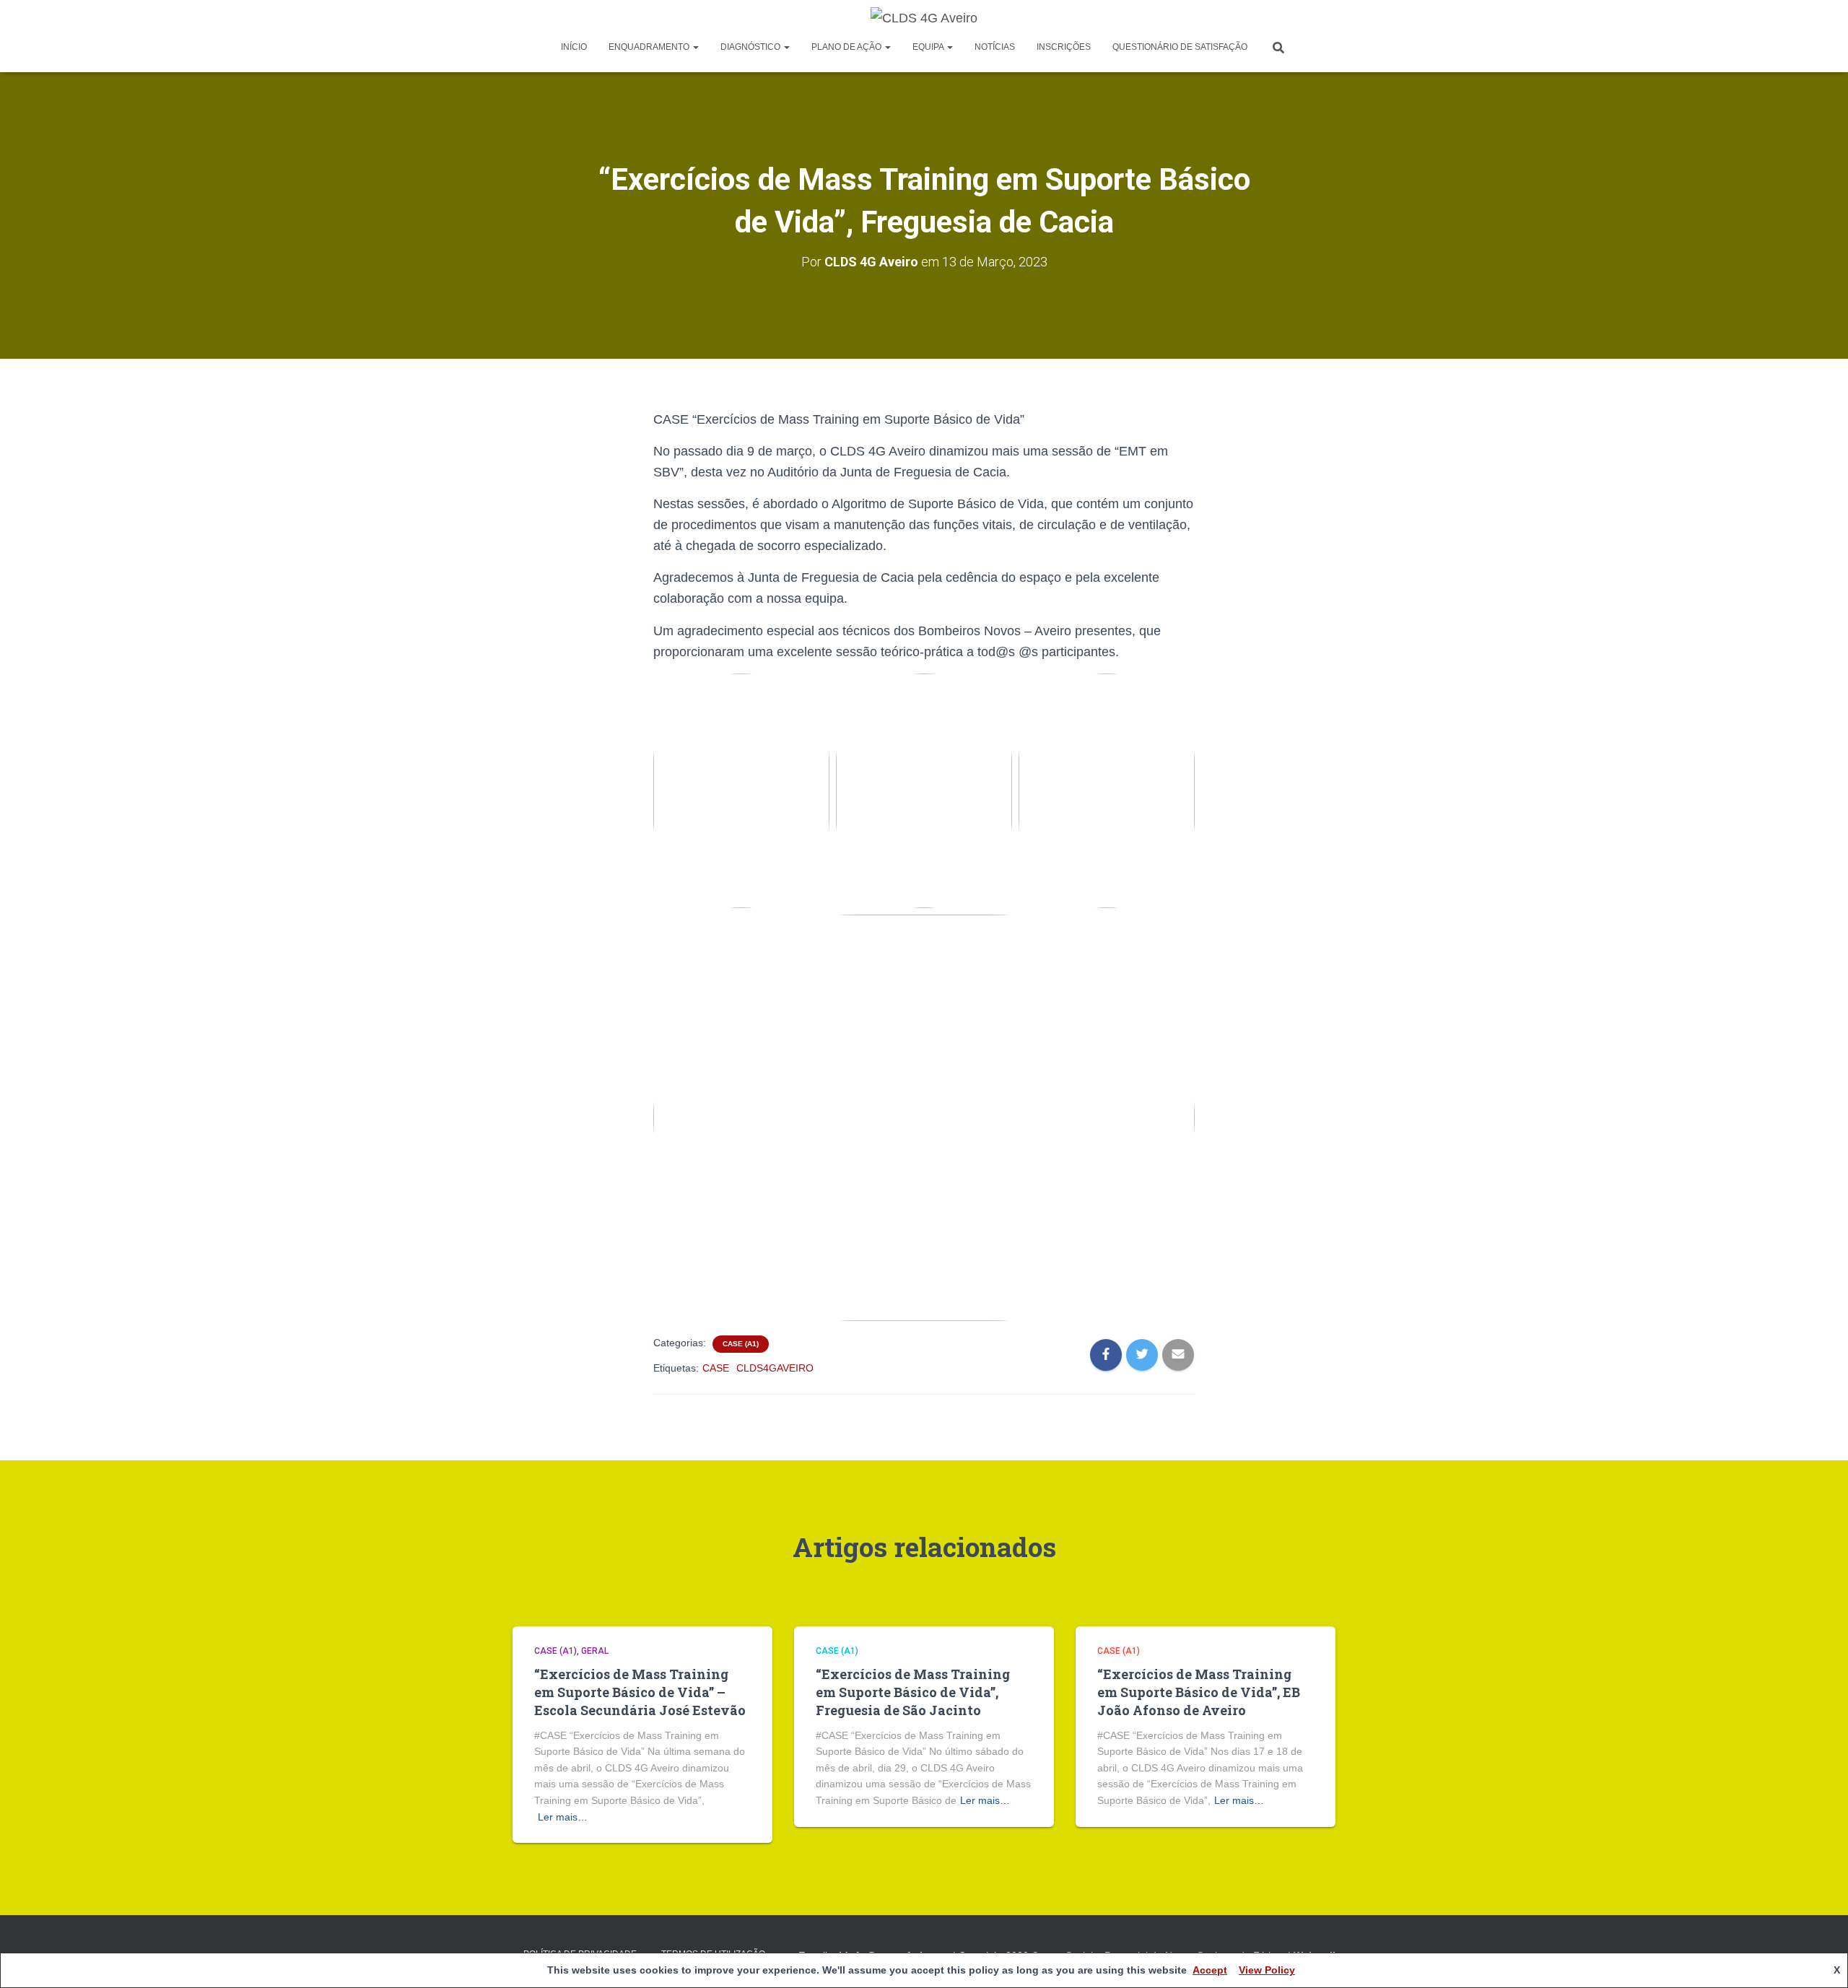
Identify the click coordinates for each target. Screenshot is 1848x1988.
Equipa (929, 47)
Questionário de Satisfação (1180, 47)
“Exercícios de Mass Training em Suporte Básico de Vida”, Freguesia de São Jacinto (913, 1692)
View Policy (1267, 1970)
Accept (1210, 1970)
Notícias (995, 47)
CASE (716, 1368)
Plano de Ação (847, 47)
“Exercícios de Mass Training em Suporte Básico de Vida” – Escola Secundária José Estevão (640, 1692)
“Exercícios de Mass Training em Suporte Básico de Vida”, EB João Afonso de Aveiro (1199, 1692)
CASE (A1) (741, 1344)
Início (574, 47)
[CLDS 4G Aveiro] (924, 18)
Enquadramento (650, 47)
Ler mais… (563, 1817)
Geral (595, 1651)
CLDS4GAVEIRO (775, 1368)
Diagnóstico (751, 47)
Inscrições (1064, 47)
